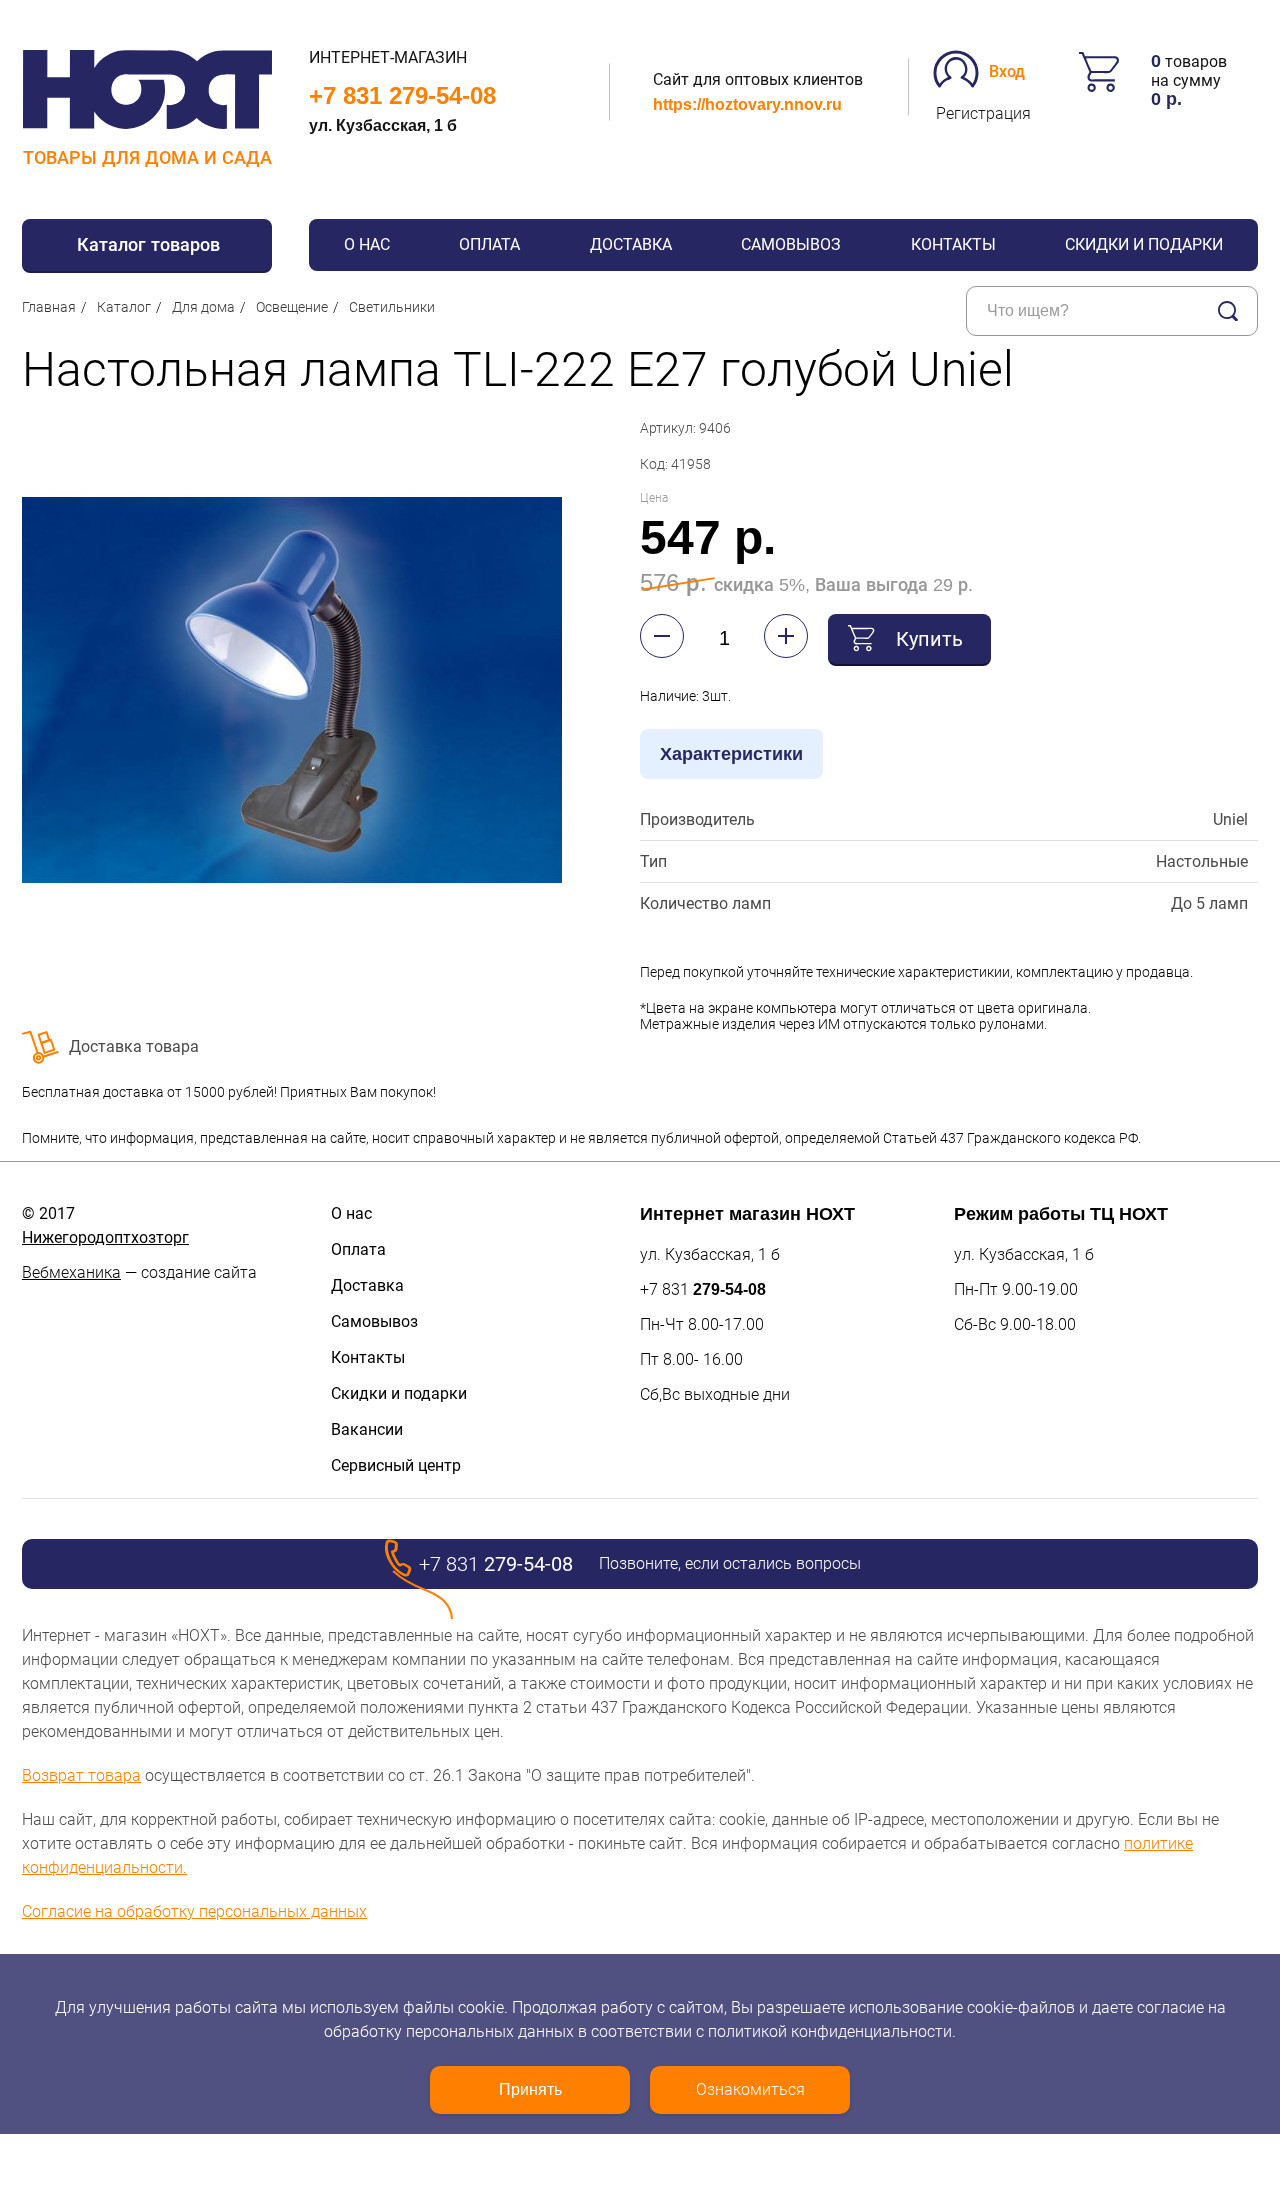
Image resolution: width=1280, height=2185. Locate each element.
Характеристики (731, 754)
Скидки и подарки (1144, 244)
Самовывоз (791, 244)
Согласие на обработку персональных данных (194, 1911)
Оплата (489, 244)
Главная (49, 307)
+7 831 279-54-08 (402, 95)
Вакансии (367, 1429)
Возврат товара (81, 1775)
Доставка (631, 244)
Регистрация (983, 113)
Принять (530, 2089)
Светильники (392, 307)
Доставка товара (134, 1046)
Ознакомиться (750, 2089)
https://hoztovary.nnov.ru (747, 104)
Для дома (203, 307)
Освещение (292, 307)
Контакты (953, 244)
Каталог (124, 307)
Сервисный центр (396, 1465)
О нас (367, 244)
